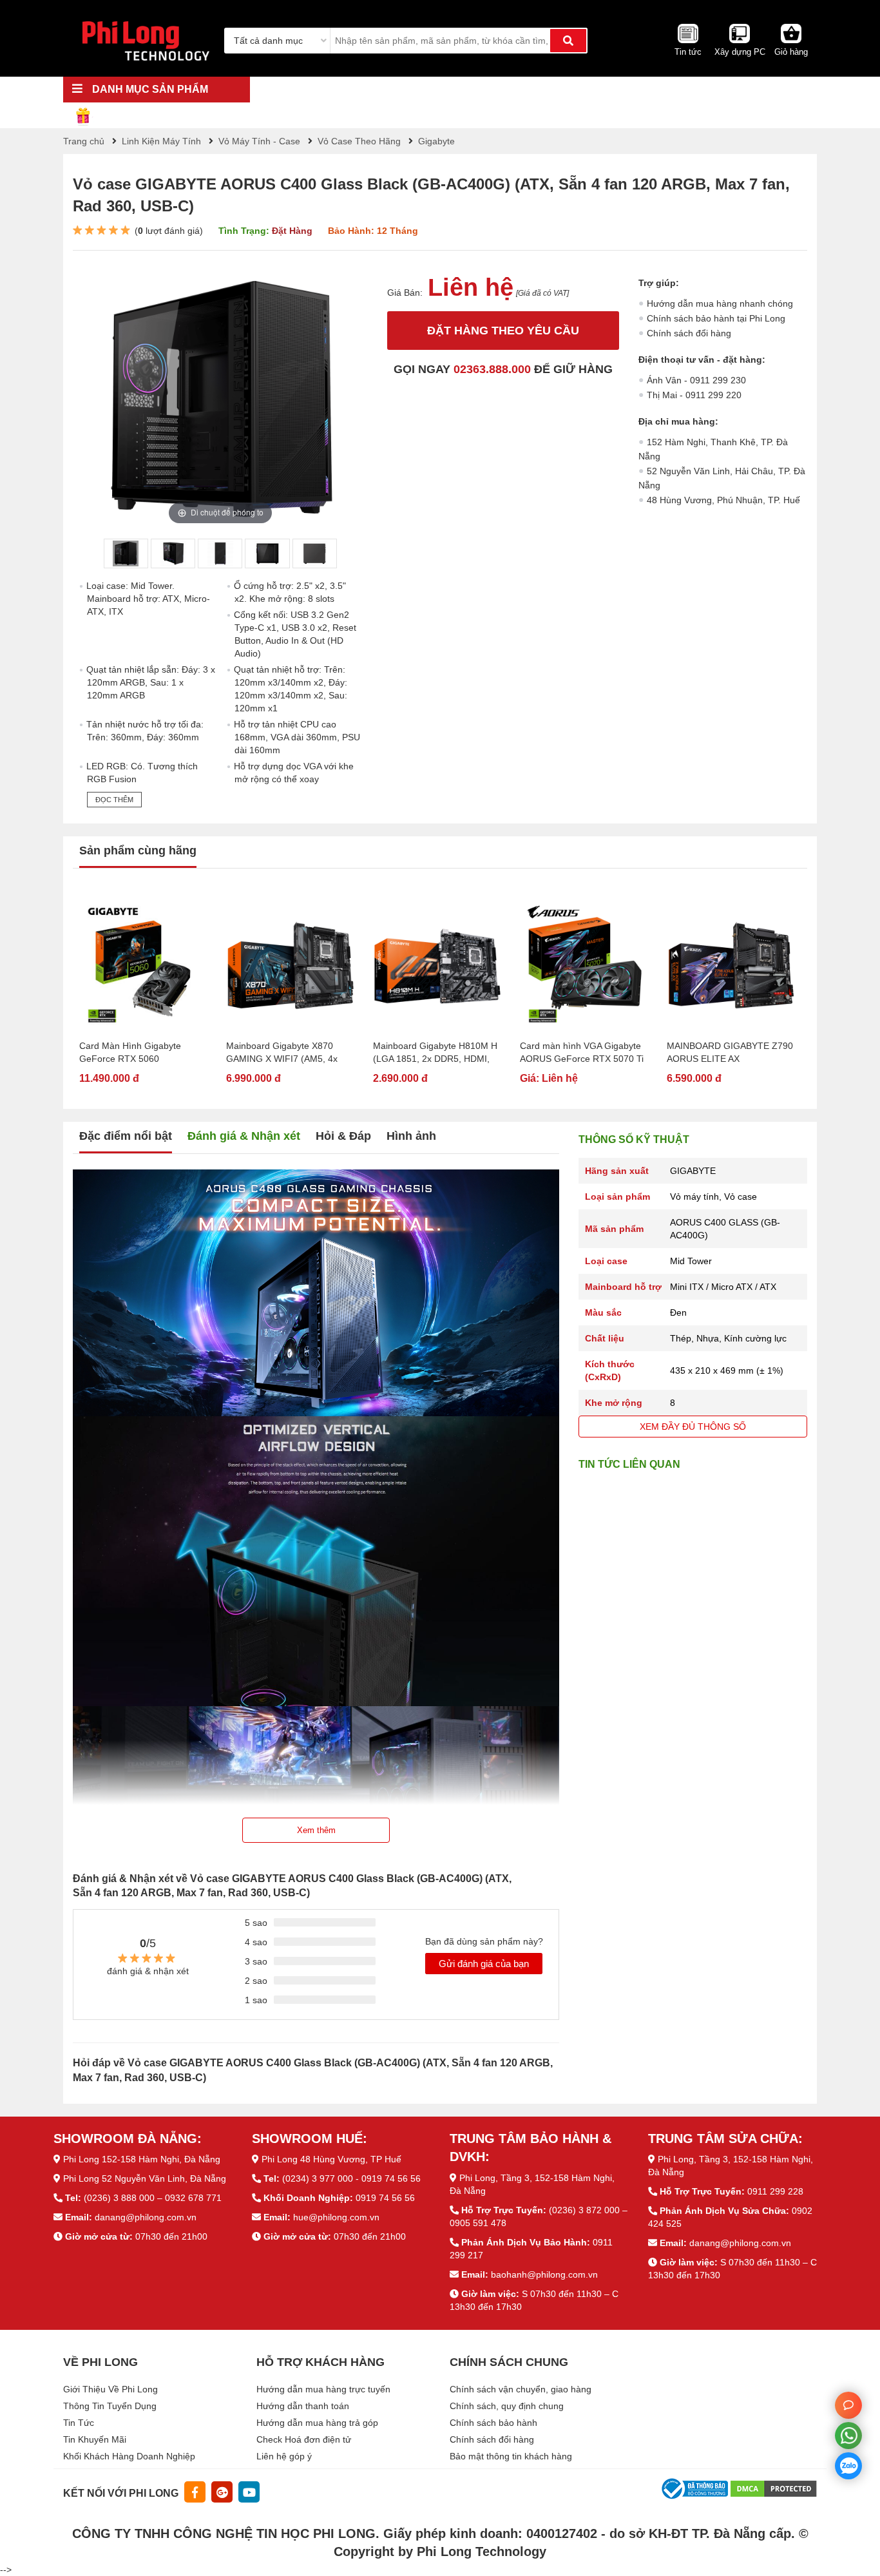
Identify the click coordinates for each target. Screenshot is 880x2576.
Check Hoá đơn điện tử (304, 2439)
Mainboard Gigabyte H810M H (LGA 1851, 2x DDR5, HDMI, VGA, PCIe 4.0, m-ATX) (435, 1053)
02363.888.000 (492, 369)
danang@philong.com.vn (146, 2217)
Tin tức (688, 52)
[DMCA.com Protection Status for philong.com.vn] (774, 2488)
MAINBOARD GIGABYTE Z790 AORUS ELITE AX (730, 1052)
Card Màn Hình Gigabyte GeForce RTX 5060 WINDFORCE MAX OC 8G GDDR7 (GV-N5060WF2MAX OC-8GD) (139, 1053)
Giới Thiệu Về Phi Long (110, 2389)
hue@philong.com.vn (336, 2217)
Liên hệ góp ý (284, 2456)
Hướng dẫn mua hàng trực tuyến (323, 2389)
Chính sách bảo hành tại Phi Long (716, 318)
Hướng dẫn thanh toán (303, 2406)
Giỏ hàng (791, 52)
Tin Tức (79, 2423)
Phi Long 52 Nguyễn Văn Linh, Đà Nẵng (145, 2178)
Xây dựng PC (740, 52)
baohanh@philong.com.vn (544, 2274)
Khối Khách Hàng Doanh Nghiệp (129, 2456)
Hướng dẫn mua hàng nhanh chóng (720, 303)
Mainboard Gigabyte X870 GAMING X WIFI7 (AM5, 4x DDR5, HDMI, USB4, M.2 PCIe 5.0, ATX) (288, 1053)
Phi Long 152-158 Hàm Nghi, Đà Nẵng (142, 2159)
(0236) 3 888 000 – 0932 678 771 (153, 2198)
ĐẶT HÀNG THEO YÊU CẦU (503, 331)
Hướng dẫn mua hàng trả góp (317, 2423)
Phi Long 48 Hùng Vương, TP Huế (331, 2159)
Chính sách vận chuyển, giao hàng (521, 2389)
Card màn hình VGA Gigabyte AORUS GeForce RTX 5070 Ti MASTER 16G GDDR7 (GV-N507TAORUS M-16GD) (582, 1053)
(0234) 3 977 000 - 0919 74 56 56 (351, 2178)
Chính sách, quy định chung (507, 2406)
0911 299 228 (775, 2191)
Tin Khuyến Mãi (95, 2439)
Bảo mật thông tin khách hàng (511, 2456)
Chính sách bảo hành (493, 2423)
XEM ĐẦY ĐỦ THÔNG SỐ (693, 1427)
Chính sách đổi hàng (689, 333)
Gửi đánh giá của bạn (484, 1964)
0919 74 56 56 (385, 2198)
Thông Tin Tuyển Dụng (110, 2406)
